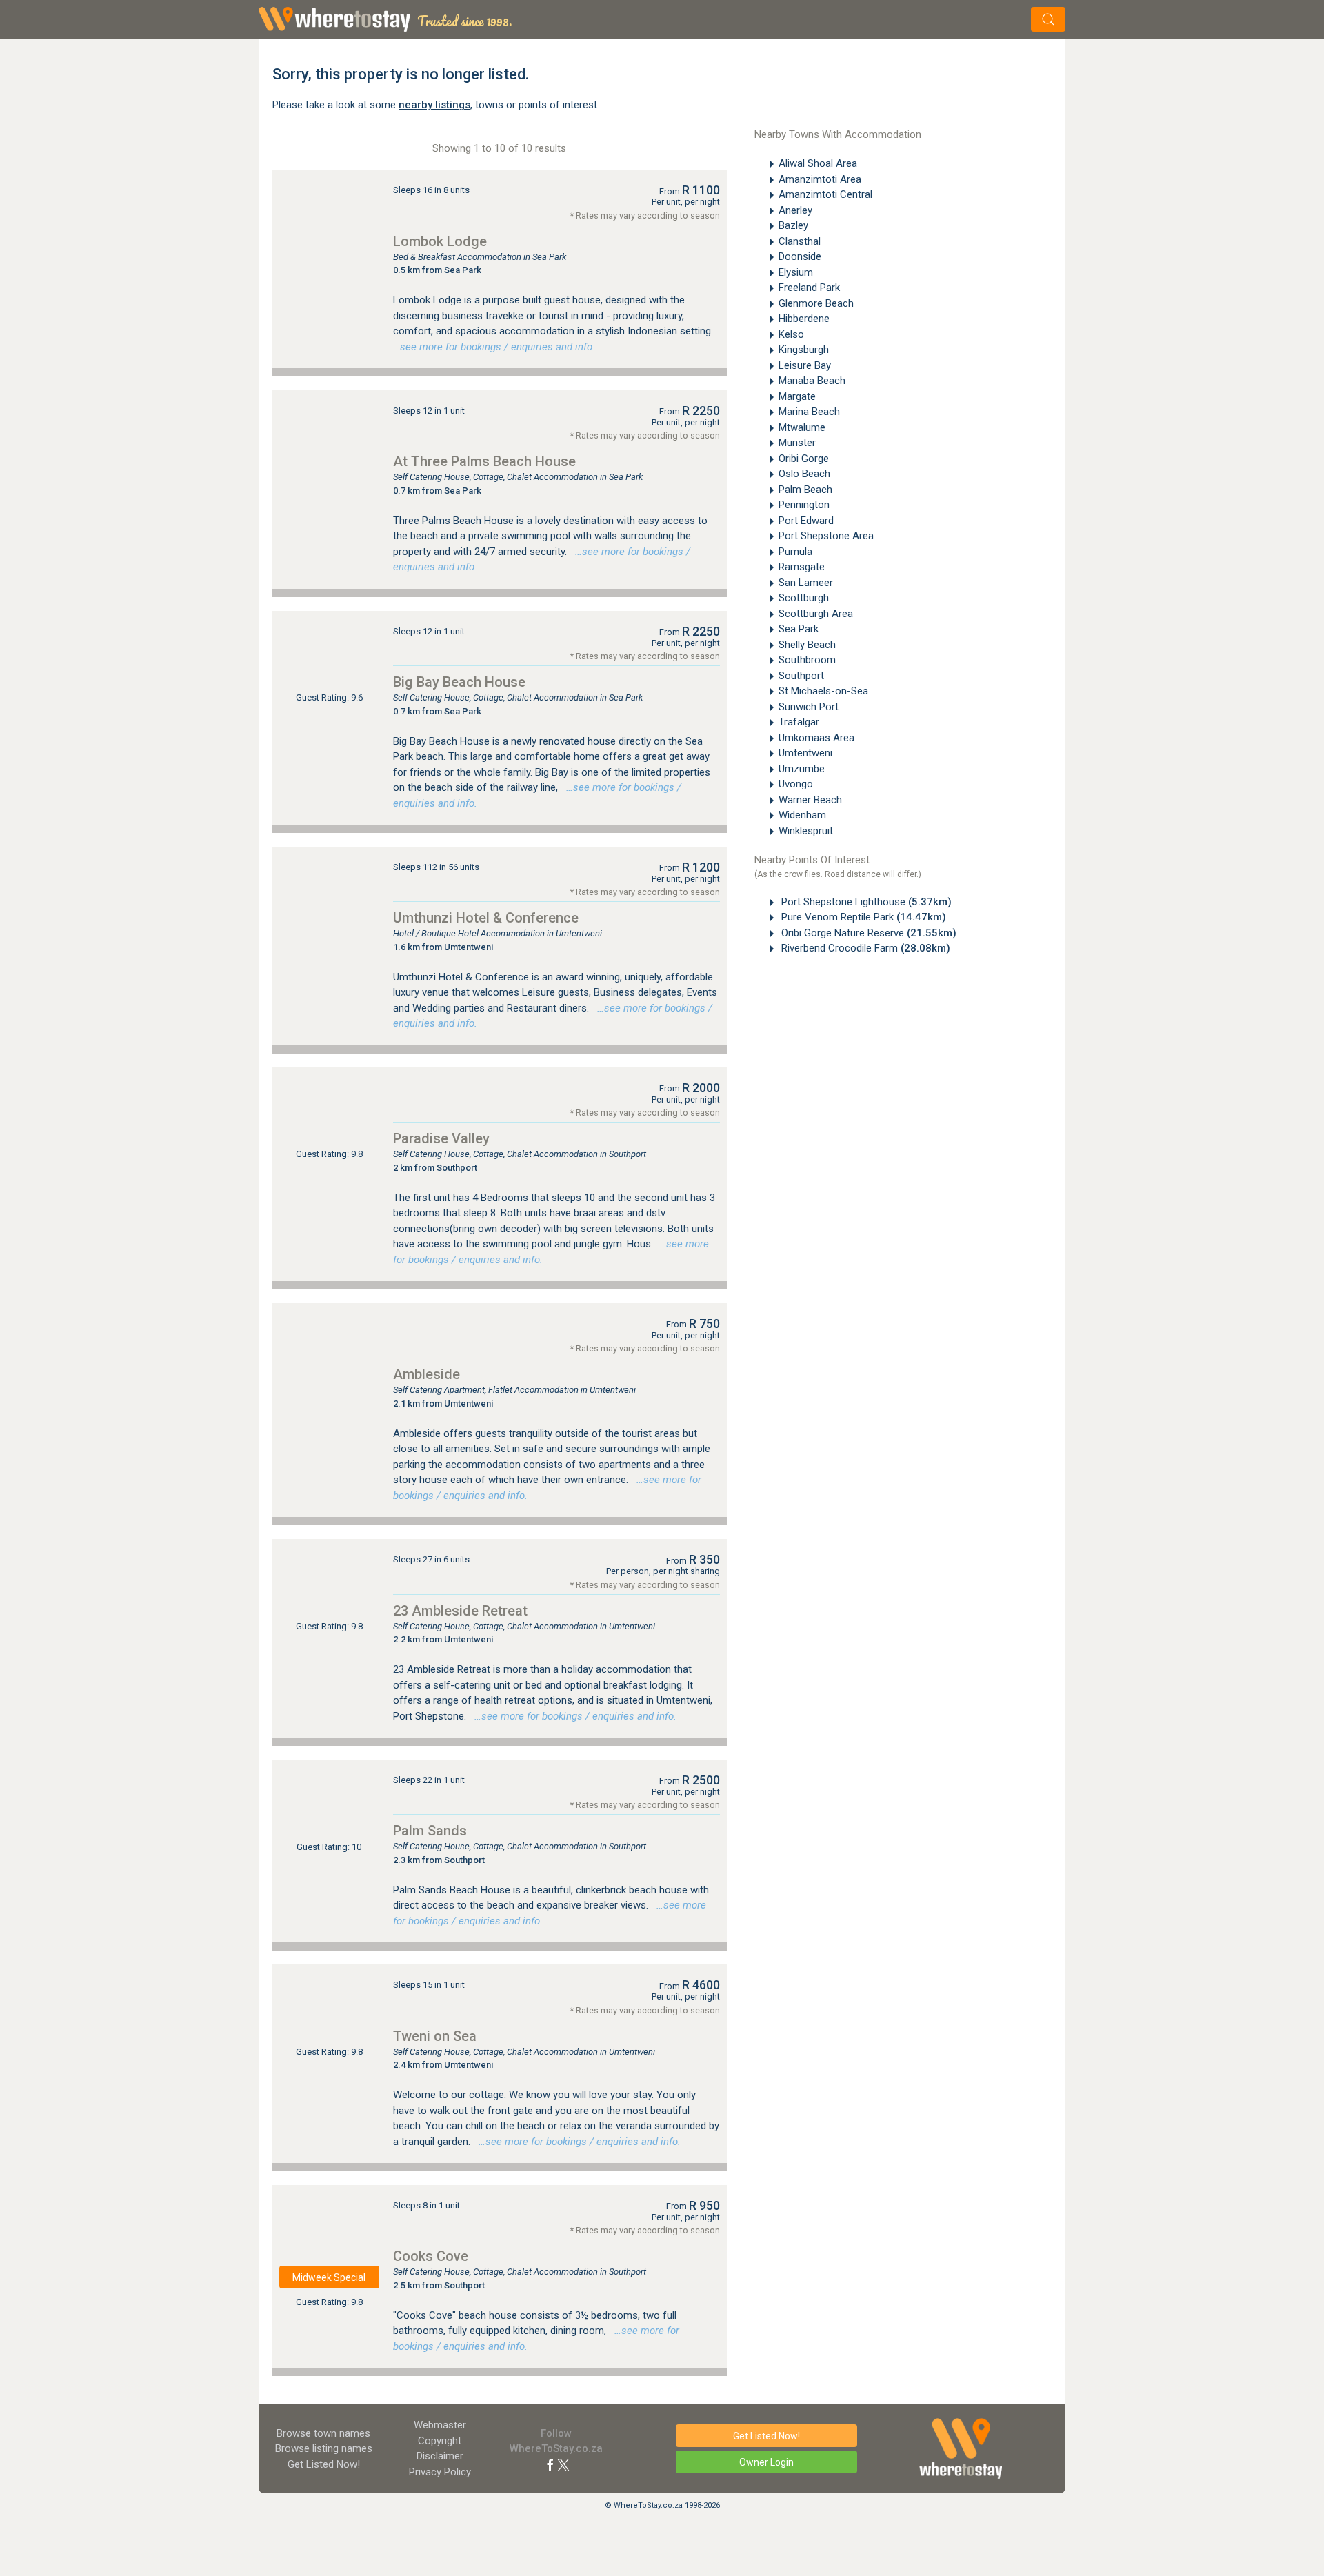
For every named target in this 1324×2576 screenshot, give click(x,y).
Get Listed (324, 2464)
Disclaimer (440, 2456)
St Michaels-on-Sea (823, 691)
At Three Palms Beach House (484, 461)
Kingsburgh (804, 350)
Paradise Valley (441, 1138)
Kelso (791, 334)
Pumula (795, 552)
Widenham (802, 815)
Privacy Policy (440, 2472)
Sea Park (799, 629)
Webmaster (440, 2425)
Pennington (804, 505)
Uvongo (796, 784)
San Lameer (806, 583)
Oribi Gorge (804, 459)
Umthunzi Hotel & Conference (486, 918)
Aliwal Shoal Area (818, 163)
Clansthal (800, 241)
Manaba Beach (812, 381)
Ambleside (427, 1374)
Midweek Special (329, 2277)
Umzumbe (802, 769)
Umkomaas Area (816, 738)
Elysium (796, 272)
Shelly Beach (807, 645)
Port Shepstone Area (826, 536)
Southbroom (807, 660)
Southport (801, 676)
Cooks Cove (431, 2256)
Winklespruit (806, 831)
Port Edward (806, 521)
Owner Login (766, 2462)
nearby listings (434, 105)
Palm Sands (430, 1831)
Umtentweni (805, 753)
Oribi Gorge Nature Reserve (867, 933)
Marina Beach (809, 412)
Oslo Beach (804, 474)
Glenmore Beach (816, 303)
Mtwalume (802, 427)
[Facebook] (550, 2464)
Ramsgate (802, 567)
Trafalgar (799, 722)
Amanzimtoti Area (820, 179)
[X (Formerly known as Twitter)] (563, 2464)
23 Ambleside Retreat (460, 1611)
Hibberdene (804, 319)
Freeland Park (809, 288)
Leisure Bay (805, 365)
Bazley (793, 225)
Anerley (795, 210)
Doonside (800, 256)
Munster (797, 443)
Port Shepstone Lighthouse (865, 902)
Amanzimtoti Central (825, 194)
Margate (797, 396)
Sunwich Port (809, 707)
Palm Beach (805, 490)
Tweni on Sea (435, 2036)
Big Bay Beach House (459, 682)
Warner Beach (810, 800)
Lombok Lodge (440, 241)
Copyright (440, 2441)
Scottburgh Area (816, 614)
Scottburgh (804, 598)
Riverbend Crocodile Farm (864, 948)
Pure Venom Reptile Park (862, 917)
